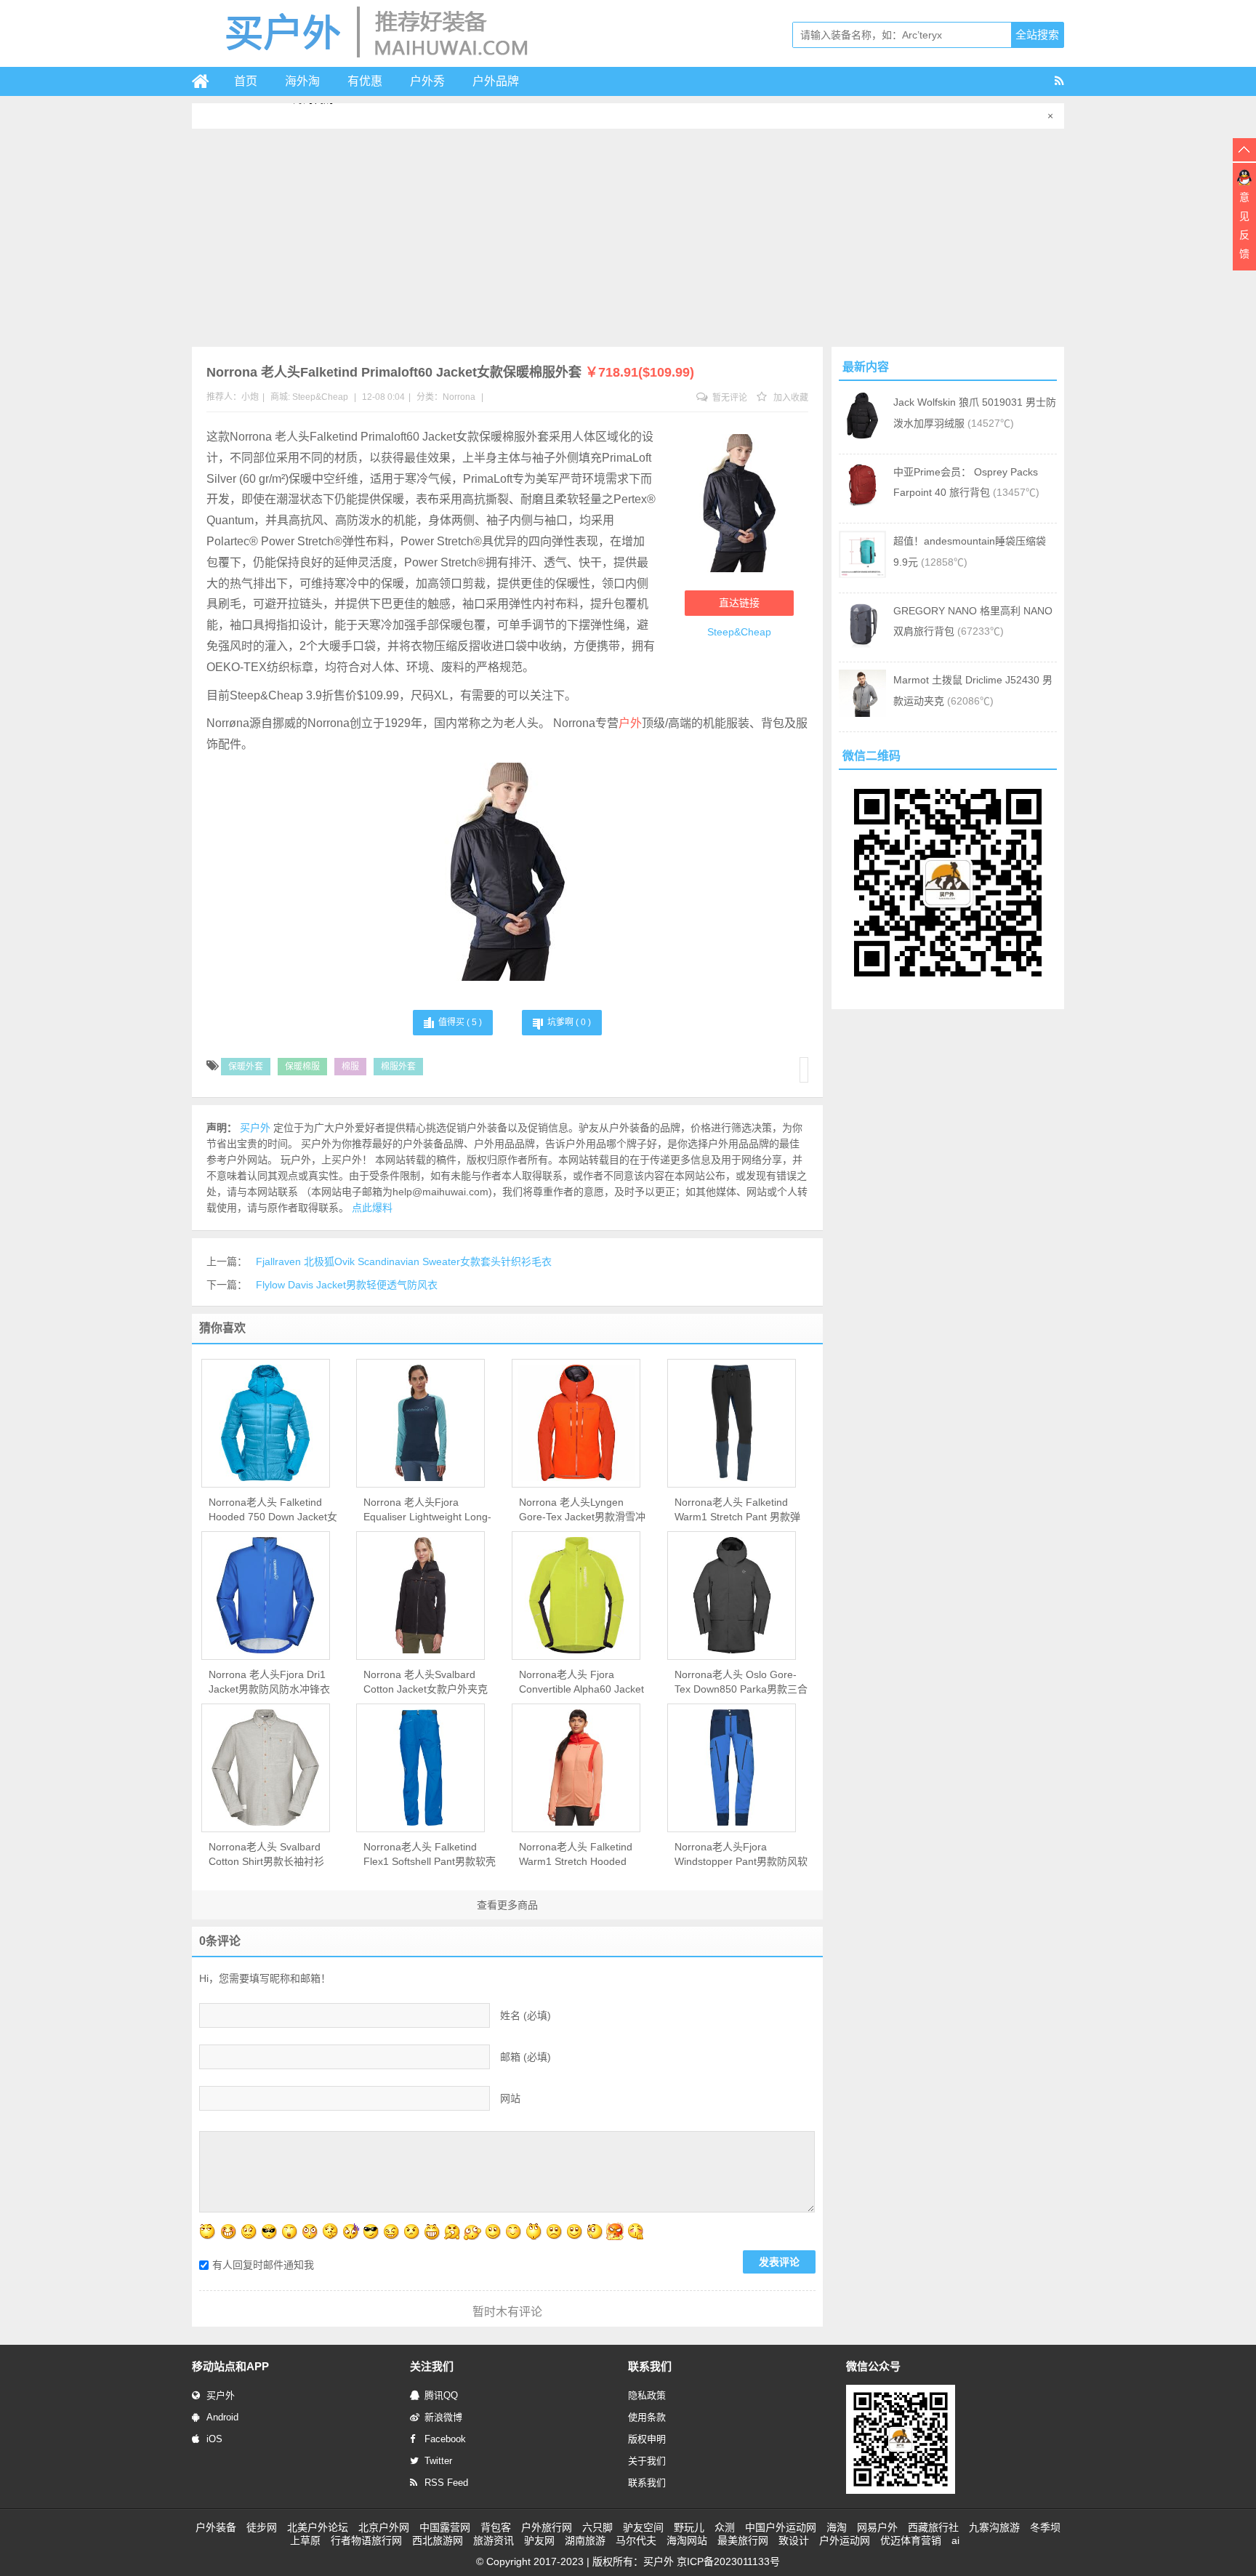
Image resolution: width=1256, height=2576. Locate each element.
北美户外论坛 (318, 2527)
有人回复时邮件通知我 (263, 2265)
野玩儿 (689, 2527)
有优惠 (365, 81)
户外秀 (427, 81)
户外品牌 (496, 81)
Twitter (438, 2461)
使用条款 (647, 2417)
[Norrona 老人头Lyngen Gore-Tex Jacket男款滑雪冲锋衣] (576, 1423)
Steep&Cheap (320, 397)
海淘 (837, 2527)
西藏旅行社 (933, 2527)
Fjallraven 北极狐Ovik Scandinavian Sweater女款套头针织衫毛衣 (404, 1261)
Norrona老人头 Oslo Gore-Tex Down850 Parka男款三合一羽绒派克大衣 (741, 1682)
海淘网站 (687, 2540)
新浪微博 (443, 2417)
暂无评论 (729, 398)
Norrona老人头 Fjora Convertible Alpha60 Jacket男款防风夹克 (581, 1682)
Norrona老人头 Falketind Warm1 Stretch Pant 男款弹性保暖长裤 (737, 1510)
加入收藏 (790, 398)
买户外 (221, 2395)
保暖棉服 (302, 1067)
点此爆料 (372, 1208)
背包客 (496, 2527)
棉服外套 (398, 1067)
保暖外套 (246, 1067)
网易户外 (877, 2527)
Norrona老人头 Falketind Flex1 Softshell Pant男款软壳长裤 (430, 1855)
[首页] (206, 81)
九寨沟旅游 (994, 2527)
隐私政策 (647, 2395)
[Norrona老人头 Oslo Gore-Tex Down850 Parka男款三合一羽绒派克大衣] (732, 1595)
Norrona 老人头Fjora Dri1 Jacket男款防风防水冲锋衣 (269, 1682)
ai (955, 2540)
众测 (725, 2527)
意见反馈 (1244, 225)
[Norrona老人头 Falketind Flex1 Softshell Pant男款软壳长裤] (420, 1768)
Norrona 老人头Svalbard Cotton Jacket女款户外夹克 (426, 1682)
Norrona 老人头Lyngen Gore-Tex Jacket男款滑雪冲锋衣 (582, 1510)
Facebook (445, 2439)
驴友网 (539, 2540)
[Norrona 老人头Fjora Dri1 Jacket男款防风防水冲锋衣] (266, 1595)
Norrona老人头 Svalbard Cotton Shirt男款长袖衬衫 (266, 1854)
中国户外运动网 (781, 2527)
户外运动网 (845, 2540)
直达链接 (739, 603)
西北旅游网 (438, 2540)
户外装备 (216, 2527)
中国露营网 (445, 2527)
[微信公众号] (901, 2491)
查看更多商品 (507, 1905)
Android (222, 2417)
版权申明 (647, 2439)
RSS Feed (446, 2483)
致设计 (794, 2540)
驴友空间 (643, 2527)
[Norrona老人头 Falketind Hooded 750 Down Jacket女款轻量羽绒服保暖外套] (266, 1423)
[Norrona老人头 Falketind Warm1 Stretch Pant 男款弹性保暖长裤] (732, 1423)
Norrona (459, 397)
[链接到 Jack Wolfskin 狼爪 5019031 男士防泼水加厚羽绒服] (862, 436)
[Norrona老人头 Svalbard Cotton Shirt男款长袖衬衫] (266, 1768)
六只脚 (597, 2527)
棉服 (350, 1067)
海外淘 (302, 81)
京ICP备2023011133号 (728, 2561)
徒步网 (262, 2527)
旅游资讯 (494, 2540)
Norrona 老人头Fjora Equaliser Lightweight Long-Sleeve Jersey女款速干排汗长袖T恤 (427, 1510)
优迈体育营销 (911, 2540)
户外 (630, 723)
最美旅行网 (743, 2540)
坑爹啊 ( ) (569, 1022)
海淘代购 (313, 116)
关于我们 (647, 2461)
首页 (246, 81)
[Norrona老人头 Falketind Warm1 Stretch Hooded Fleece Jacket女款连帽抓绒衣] (576, 1768)
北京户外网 (384, 2527)
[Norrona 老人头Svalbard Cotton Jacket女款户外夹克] (420, 1595)
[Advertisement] (628, 238)
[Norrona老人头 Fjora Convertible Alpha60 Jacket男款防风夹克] (576, 1595)
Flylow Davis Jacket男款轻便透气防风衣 (347, 1285)
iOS (214, 2439)
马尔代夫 (636, 2540)
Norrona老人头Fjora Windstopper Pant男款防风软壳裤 (741, 1855)
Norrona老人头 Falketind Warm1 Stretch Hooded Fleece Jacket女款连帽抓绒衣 (581, 1855)
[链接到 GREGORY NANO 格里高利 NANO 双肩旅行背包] (862, 644)
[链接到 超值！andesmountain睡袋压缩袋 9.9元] (862, 574)
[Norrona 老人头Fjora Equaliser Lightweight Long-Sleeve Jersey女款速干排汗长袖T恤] (420, 1423)
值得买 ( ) (460, 1022)
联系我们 (647, 2483)
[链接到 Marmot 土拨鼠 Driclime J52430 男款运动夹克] (862, 713)
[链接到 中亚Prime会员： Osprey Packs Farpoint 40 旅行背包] (862, 505)
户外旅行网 (547, 2527)
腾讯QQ (441, 2395)
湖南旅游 (585, 2540)
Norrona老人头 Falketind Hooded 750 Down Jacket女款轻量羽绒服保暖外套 (273, 1510)
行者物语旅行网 (366, 2540)
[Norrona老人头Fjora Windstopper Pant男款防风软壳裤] (732, 1768)
